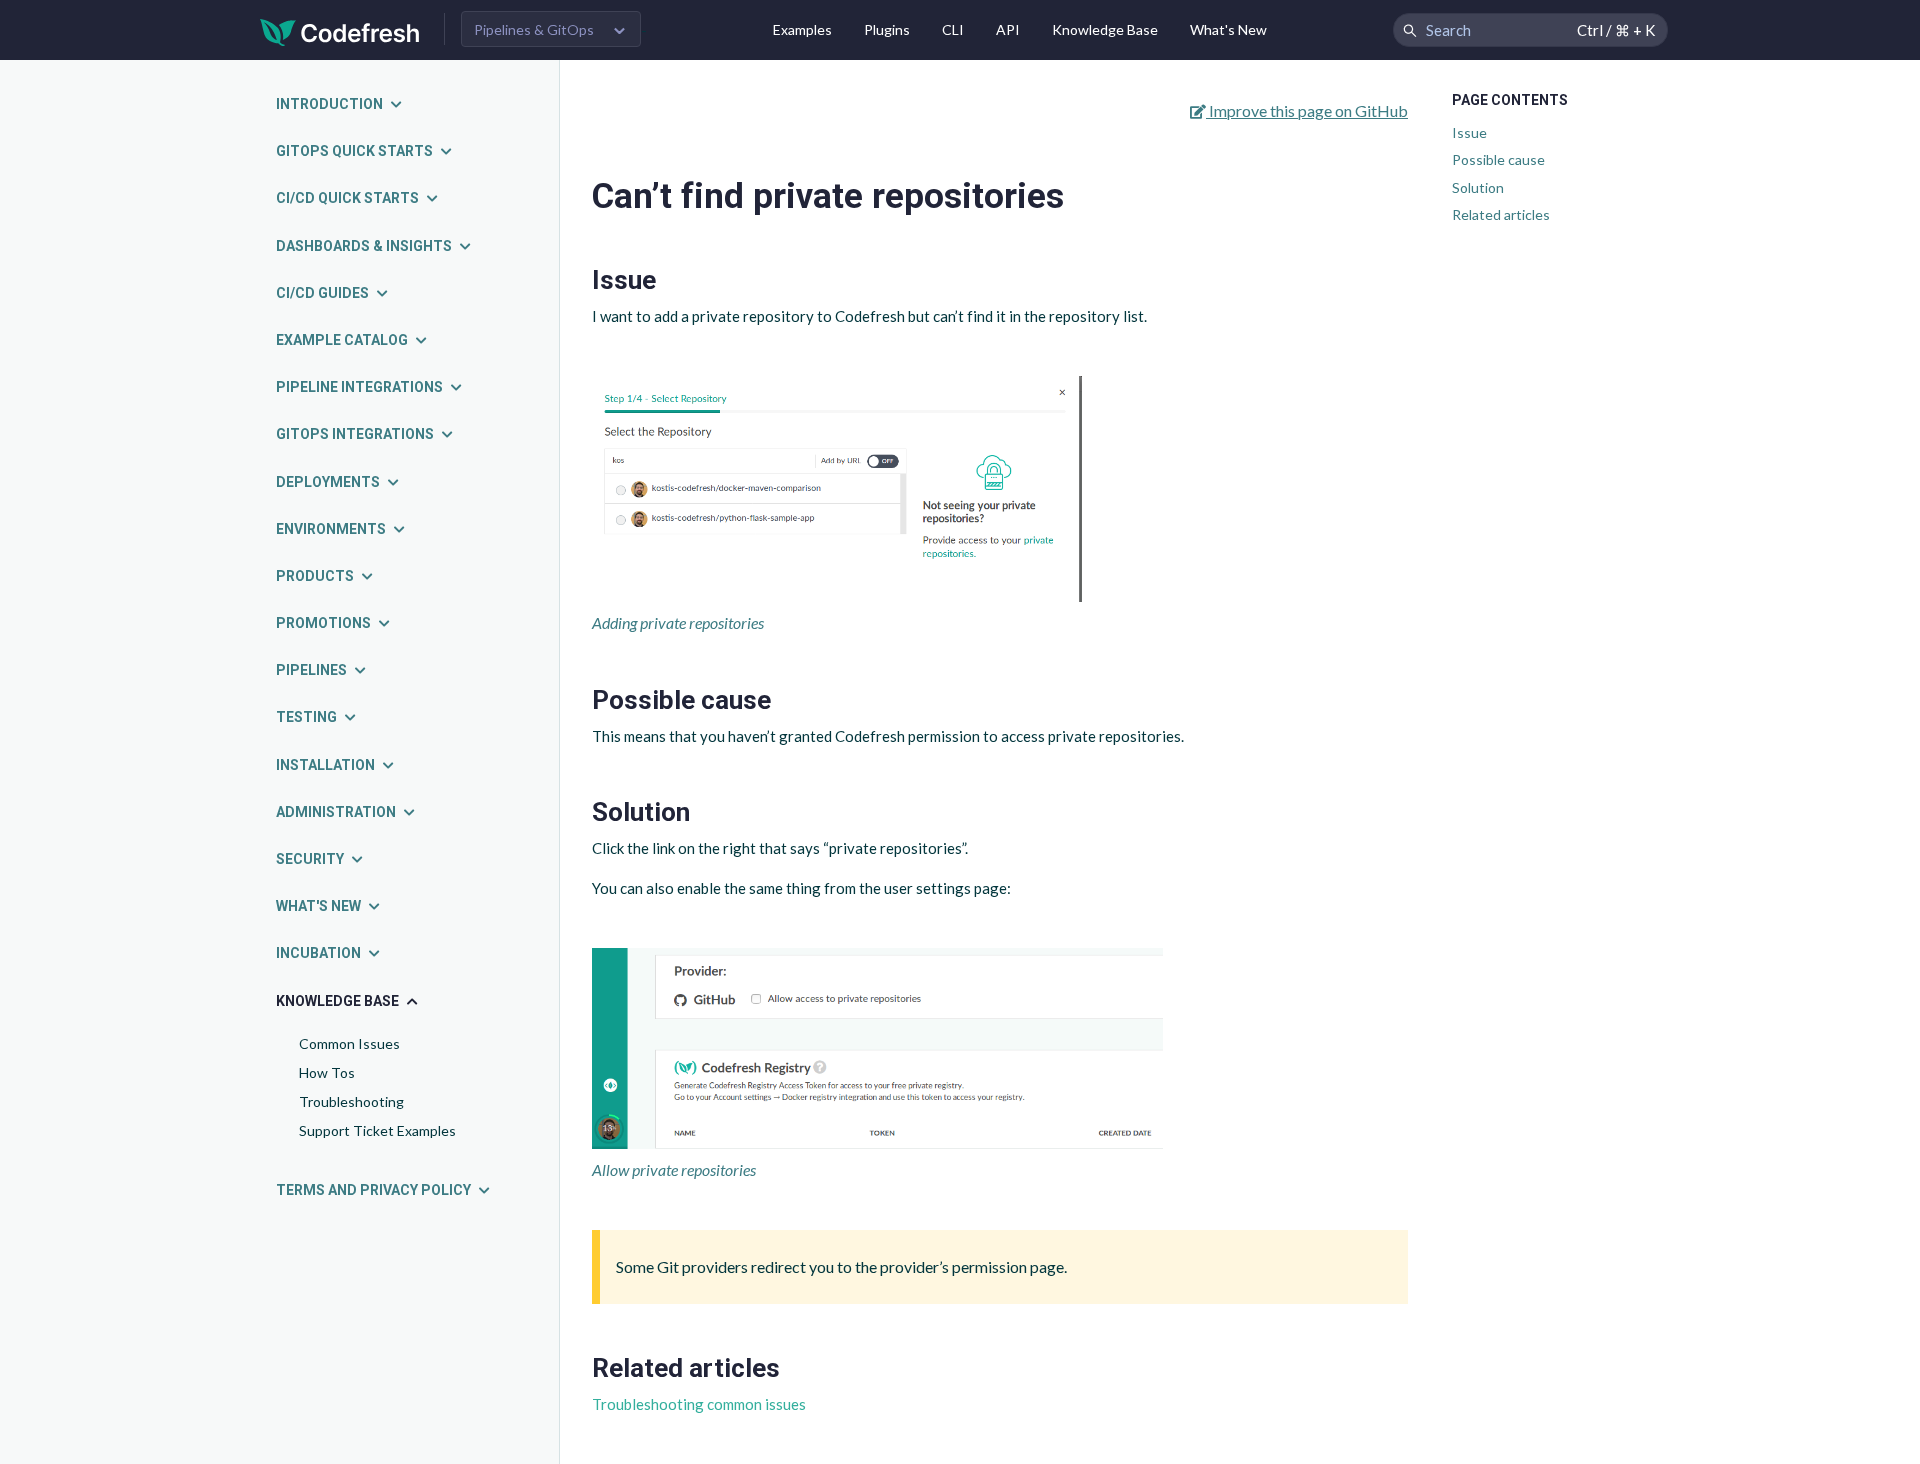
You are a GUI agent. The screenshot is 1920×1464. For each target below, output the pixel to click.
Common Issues (349, 1043)
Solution (1478, 187)
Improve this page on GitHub (1307, 110)
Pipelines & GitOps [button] (534, 29)
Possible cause (1498, 159)
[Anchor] (669, 280)
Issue (1469, 132)
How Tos (327, 1072)
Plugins (887, 29)
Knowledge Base (1105, 29)
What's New (1228, 29)
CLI (953, 29)
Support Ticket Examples (377, 1130)
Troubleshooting (351, 1101)
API (1008, 29)
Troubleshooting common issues (699, 1404)
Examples (802, 29)
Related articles (1501, 214)
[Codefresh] (340, 30)
